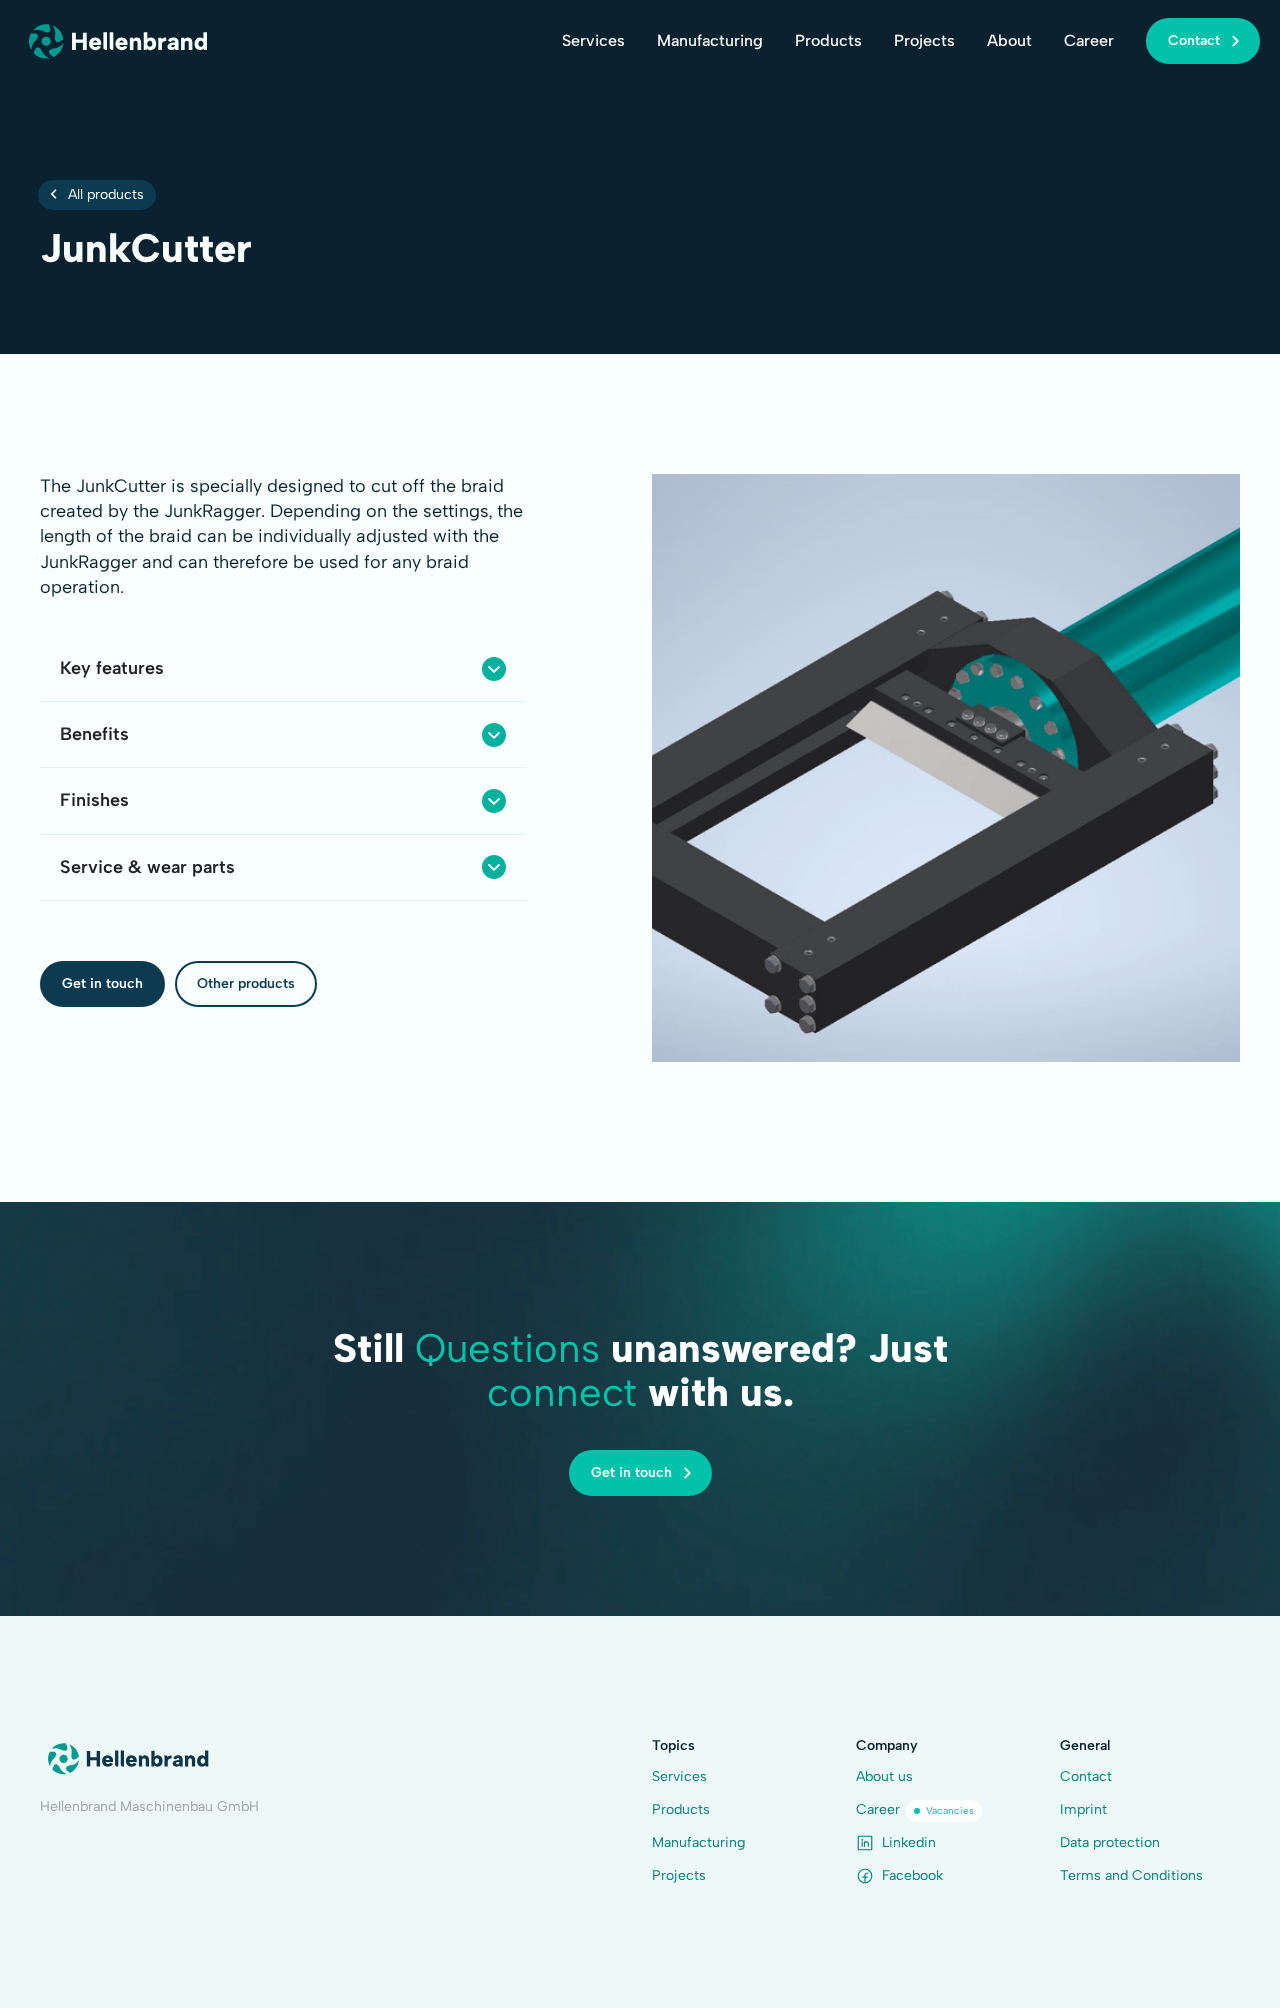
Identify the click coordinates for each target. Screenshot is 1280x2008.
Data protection (1110, 1842)
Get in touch (102, 983)
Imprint (1083, 1809)
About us (884, 1776)
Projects (924, 40)
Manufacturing (710, 40)
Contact (1086, 1776)
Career (1089, 40)
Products (828, 40)
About (1009, 40)
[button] (283, 668)
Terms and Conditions (1131, 1875)
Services (593, 40)
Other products (246, 983)
